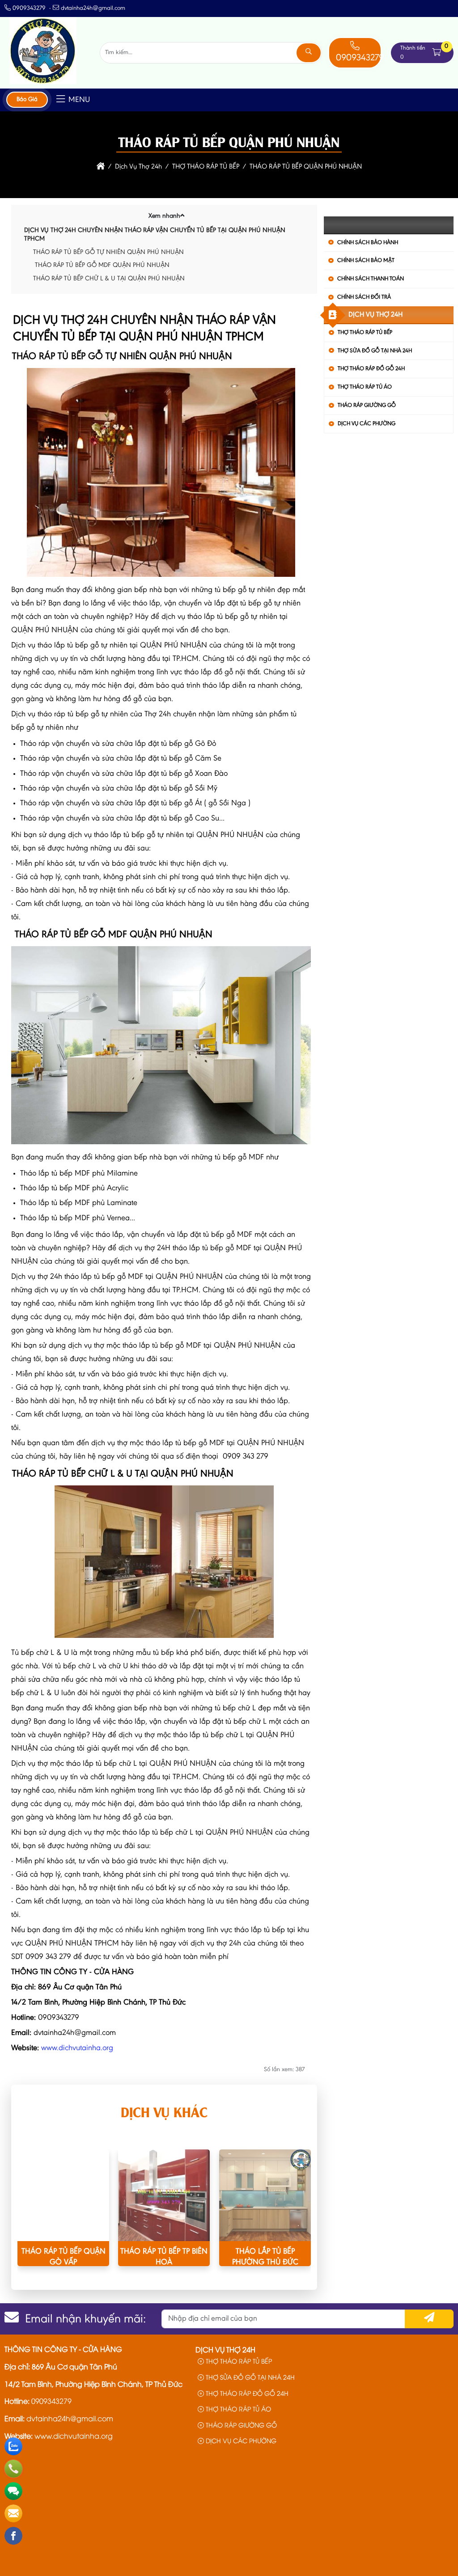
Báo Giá (27, 100)
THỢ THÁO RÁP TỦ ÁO (365, 387)
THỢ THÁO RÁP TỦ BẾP (365, 332)
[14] (43, 82)
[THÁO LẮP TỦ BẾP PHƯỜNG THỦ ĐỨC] (265, 2195)
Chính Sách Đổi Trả (364, 297)
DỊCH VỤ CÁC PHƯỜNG (367, 424)
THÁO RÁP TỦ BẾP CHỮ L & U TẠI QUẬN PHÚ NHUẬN (109, 279)
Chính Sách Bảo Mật (366, 260)
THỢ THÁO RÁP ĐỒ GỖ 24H (371, 369)
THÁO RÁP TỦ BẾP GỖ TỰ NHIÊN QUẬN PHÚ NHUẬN (108, 252)
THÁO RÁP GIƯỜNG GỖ (367, 405)
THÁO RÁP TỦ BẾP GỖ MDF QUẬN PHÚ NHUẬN (101, 265)
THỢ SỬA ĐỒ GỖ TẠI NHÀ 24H (375, 351)
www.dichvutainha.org (77, 2048)
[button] (437, 53)
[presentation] (31, 2217)
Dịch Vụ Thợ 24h (375, 315)
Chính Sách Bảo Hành (368, 243)
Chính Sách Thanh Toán (371, 279)
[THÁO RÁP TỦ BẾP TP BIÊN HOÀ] (164, 2195)
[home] (101, 167)
